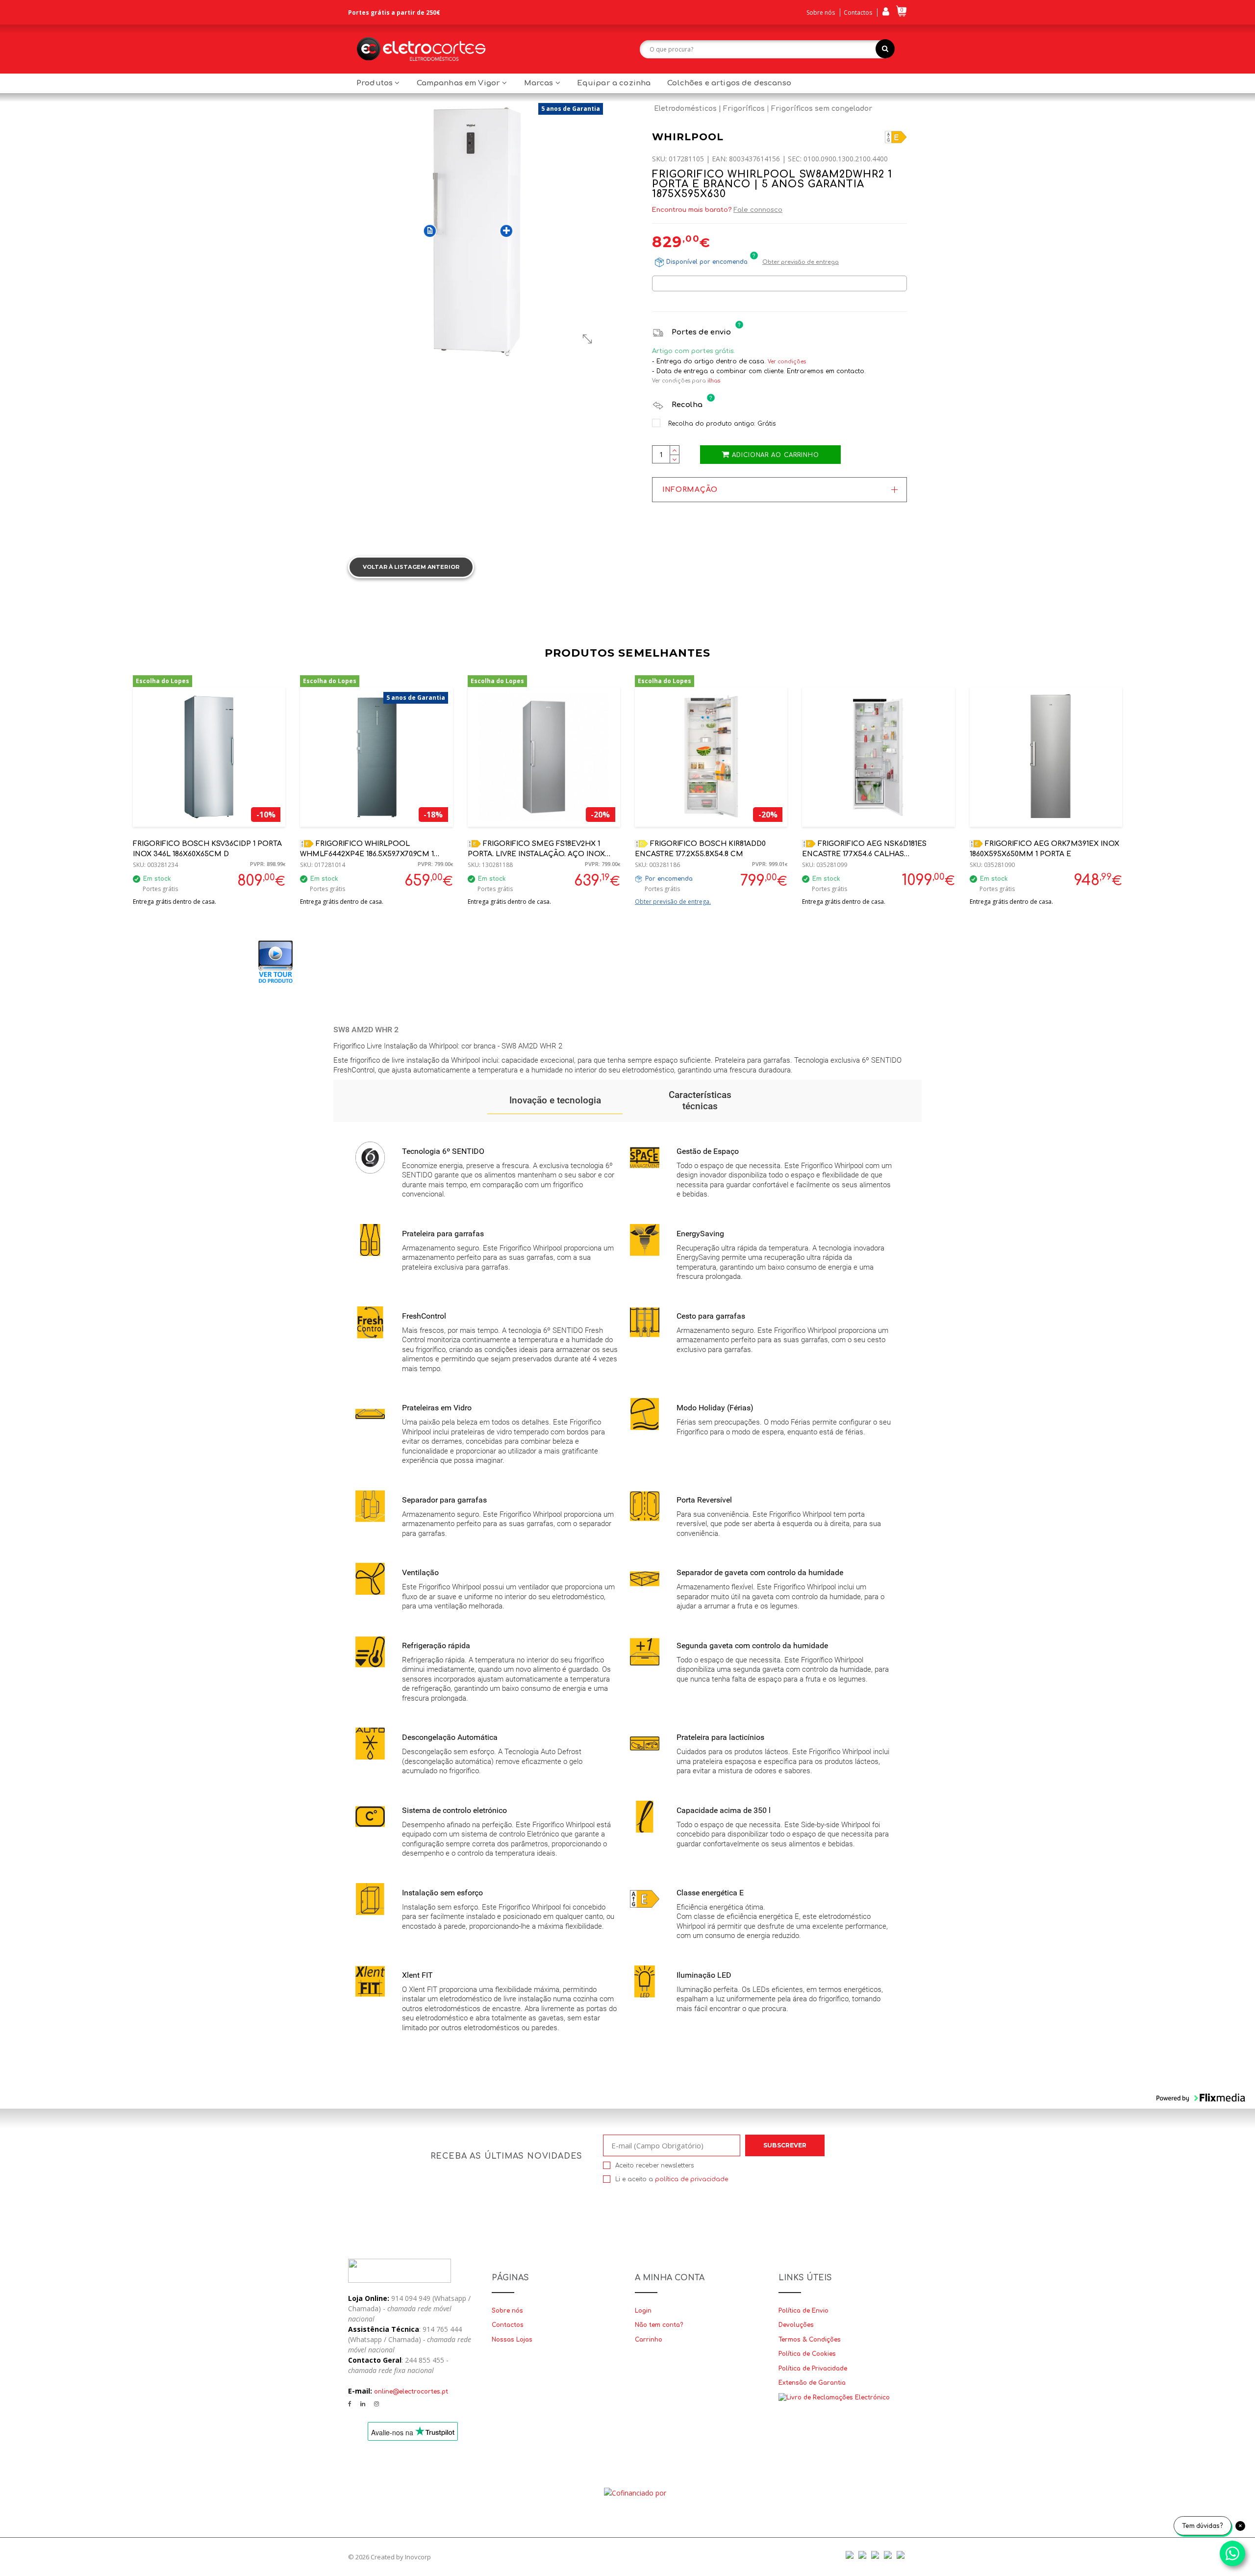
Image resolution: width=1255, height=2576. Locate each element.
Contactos (858, 13)
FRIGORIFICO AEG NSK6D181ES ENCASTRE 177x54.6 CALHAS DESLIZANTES (864, 854)
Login (643, 2311)
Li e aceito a (672, 2179)
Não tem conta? (659, 2325)
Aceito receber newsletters (654, 2166)
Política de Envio (803, 2311)
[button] (555, 1101)
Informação (690, 490)
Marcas (540, 83)
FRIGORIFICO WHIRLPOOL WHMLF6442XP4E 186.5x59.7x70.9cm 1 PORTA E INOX (367, 854)
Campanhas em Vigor (460, 83)
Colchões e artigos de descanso (729, 83)
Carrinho (649, 2340)
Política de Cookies (807, 2354)
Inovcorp (418, 2557)
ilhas (714, 381)
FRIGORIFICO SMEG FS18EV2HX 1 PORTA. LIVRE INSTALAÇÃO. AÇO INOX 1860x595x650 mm (536, 854)
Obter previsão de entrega (801, 262)
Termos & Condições (810, 2340)
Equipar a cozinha (614, 83)
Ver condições (787, 362)
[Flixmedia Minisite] (276, 961)
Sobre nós (821, 13)
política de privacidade (691, 2179)
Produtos (376, 83)
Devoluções (796, 2325)
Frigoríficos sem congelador (822, 109)
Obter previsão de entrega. (673, 902)
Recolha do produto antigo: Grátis (721, 424)
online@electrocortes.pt (411, 2392)
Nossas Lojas (512, 2340)
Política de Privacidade (813, 2369)
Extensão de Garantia (812, 2383)
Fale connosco (758, 210)
